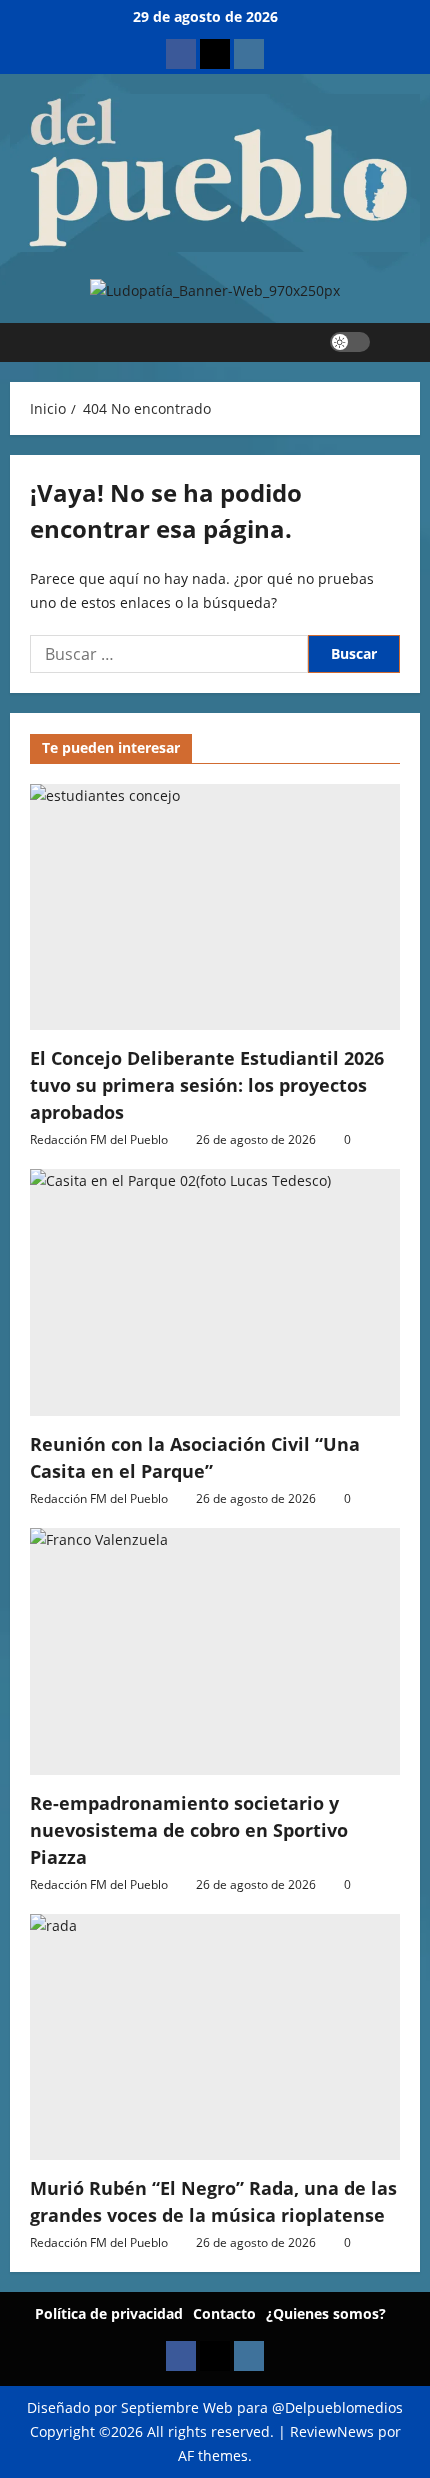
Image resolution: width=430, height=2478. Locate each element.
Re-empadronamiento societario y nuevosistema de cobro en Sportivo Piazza (189, 1830)
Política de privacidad (109, 2313)
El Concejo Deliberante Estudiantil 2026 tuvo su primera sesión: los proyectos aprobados (207, 1085)
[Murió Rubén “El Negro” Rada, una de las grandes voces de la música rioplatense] (215, 2037)
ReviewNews (332, 2431)
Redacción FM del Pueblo (99, 1139)
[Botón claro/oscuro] (350, 342)
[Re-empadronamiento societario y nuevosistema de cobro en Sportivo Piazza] (215, 1651)
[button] (395, 342)
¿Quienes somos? (326, 2313)
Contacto (224, 2313)
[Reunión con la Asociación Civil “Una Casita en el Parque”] (215, 1292)
